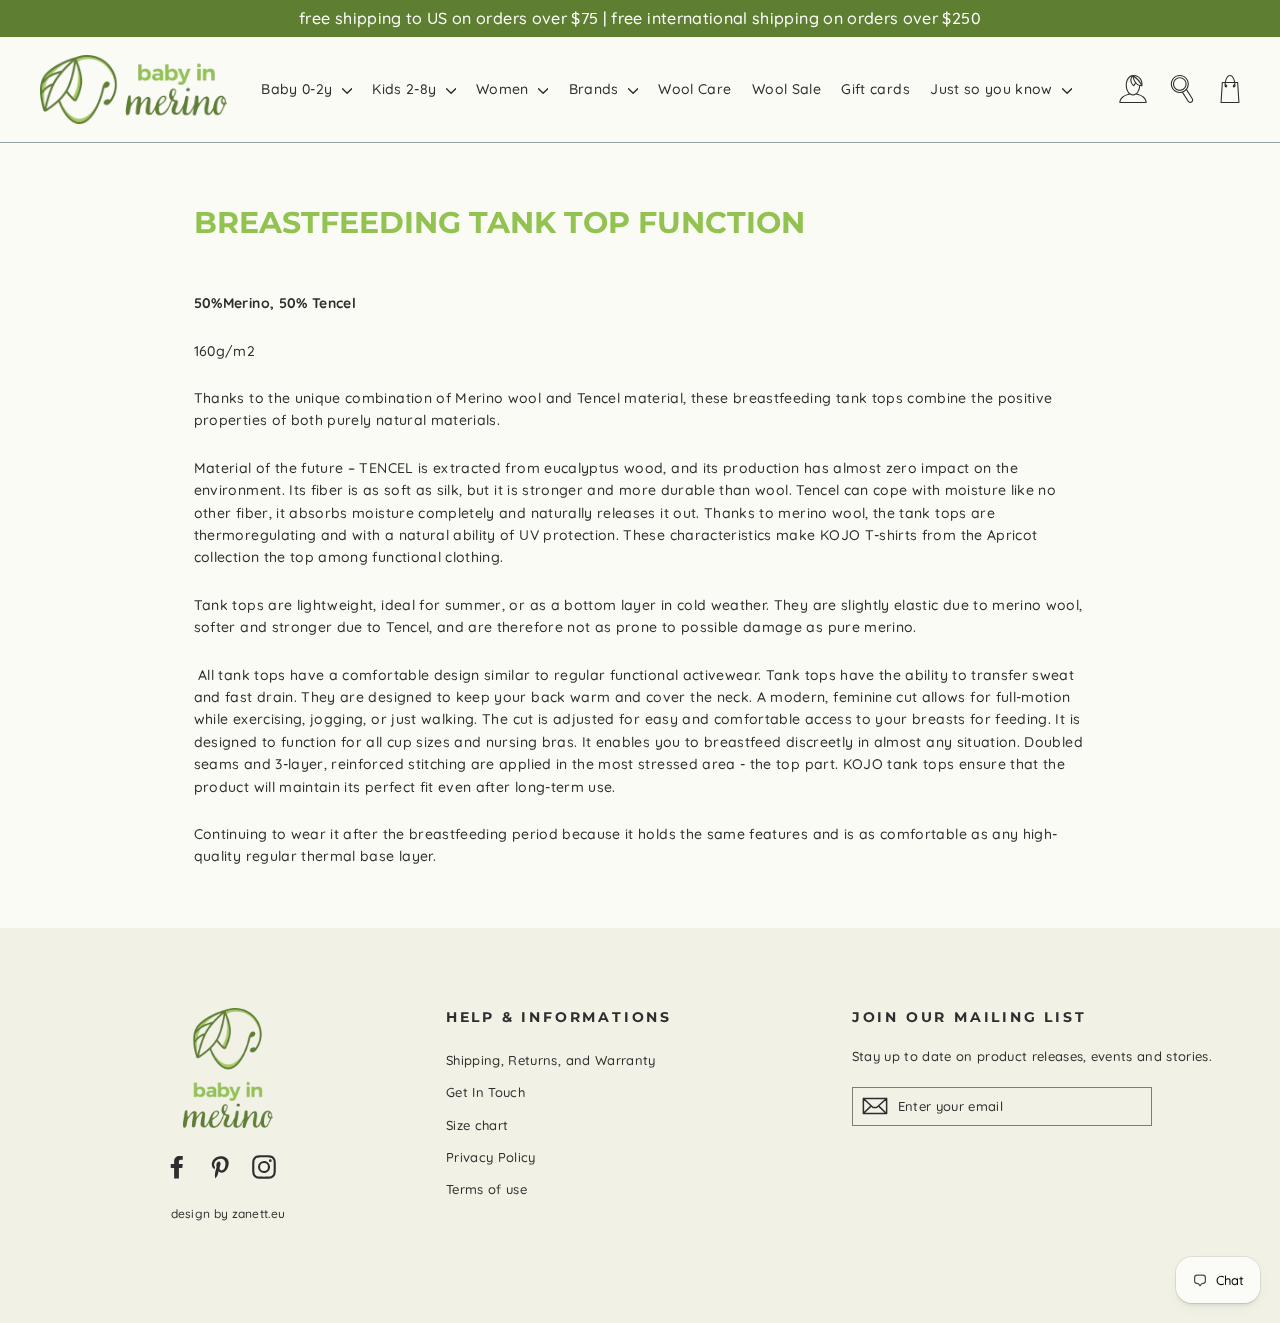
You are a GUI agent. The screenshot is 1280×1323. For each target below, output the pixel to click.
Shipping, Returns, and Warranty (551, 1060)
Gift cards (875, 89)
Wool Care (694, 89)
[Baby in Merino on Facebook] (177, 1166)
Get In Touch (485, 1092)
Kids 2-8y (406, 89)
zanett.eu (259, 1213)
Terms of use (486, 1189)
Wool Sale (786, 89)
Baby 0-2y (299, 89)
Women (504, 89)
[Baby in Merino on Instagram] (264, 1166)
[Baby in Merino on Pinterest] (220, 1166)
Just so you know (993, 89)
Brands (596, 89)
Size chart (477, 1125)
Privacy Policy (491, 1157)
